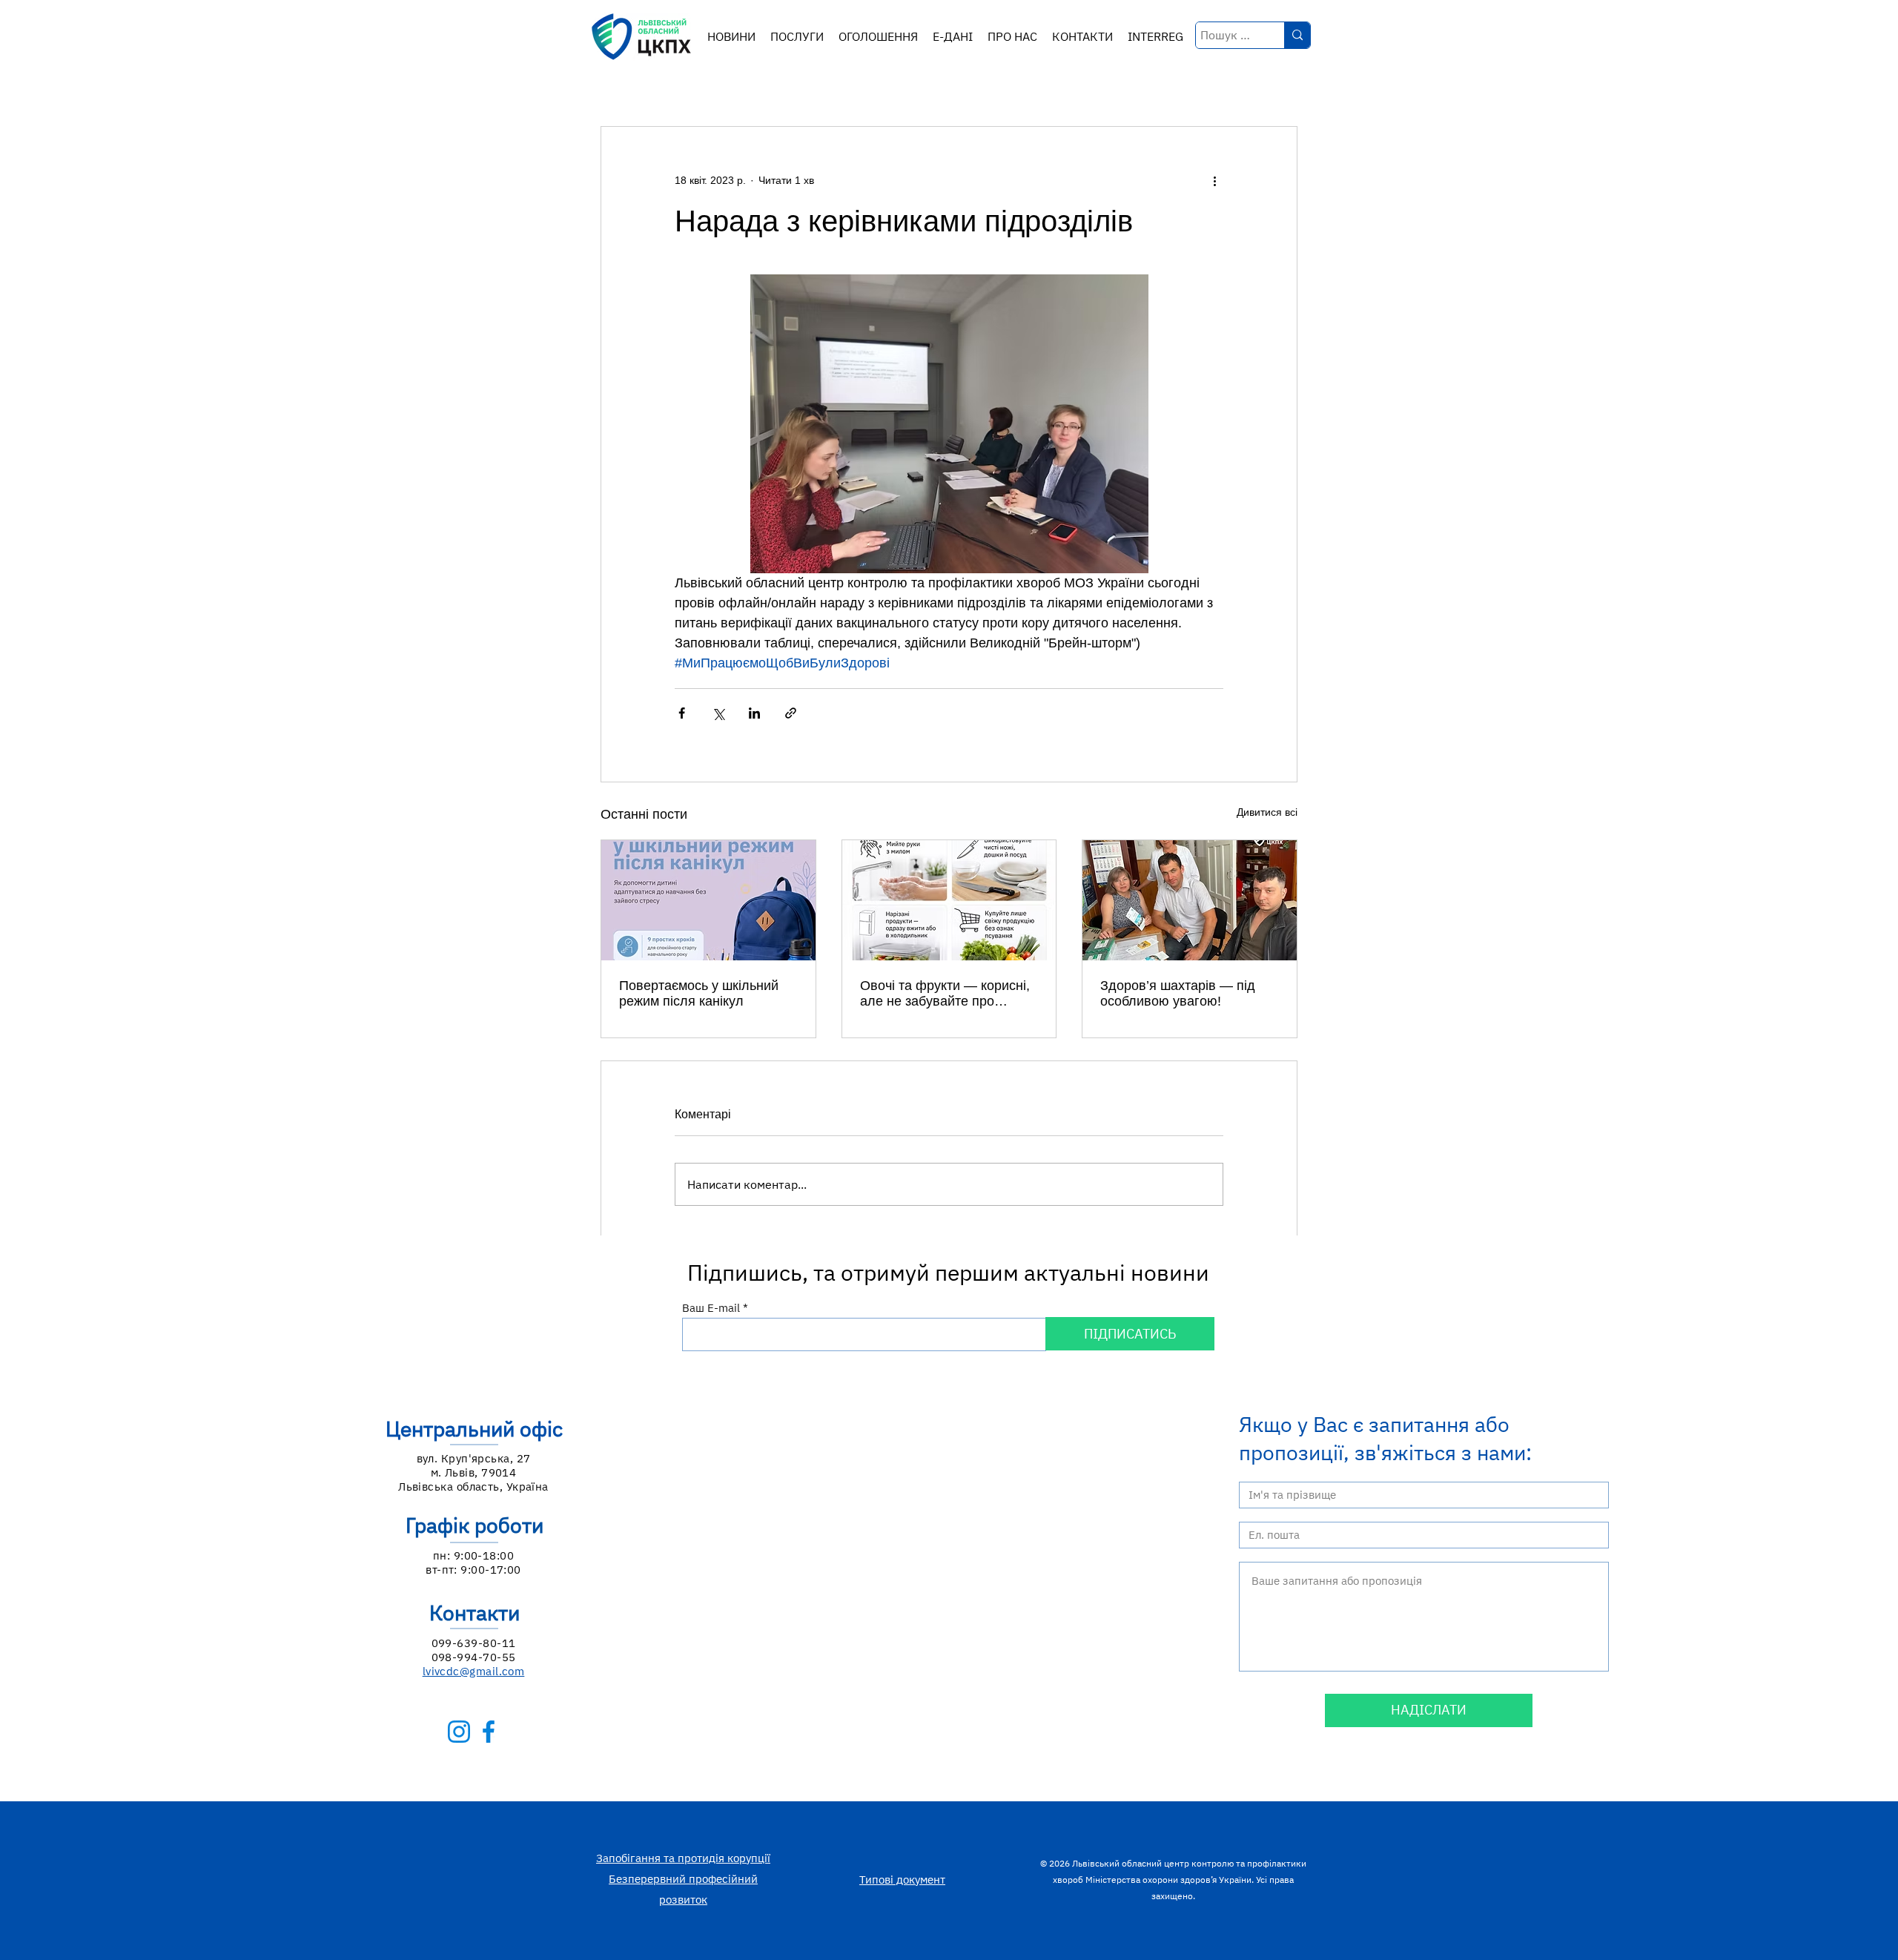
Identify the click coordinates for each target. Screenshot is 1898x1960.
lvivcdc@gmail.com (474, 1671)
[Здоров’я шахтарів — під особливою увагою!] (1190, 900)
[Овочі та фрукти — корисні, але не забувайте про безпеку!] (949, 900)
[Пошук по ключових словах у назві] (1297, 35)
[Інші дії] (1214, 180)
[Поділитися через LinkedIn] (754, 713)
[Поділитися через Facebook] (682, 713)
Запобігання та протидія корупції (683, 1858)
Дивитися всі (1267, 812)
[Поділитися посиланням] (791, 713)
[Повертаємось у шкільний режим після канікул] (708, 900)
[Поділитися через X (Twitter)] (718, 713)
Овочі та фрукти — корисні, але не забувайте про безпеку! (945, 994)
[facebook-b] (489, 1732)
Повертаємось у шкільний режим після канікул (699, 993)
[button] (797, 37)
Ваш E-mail (711, 1308)
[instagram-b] (459, 1732)
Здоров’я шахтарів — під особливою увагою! (1178, 993)
